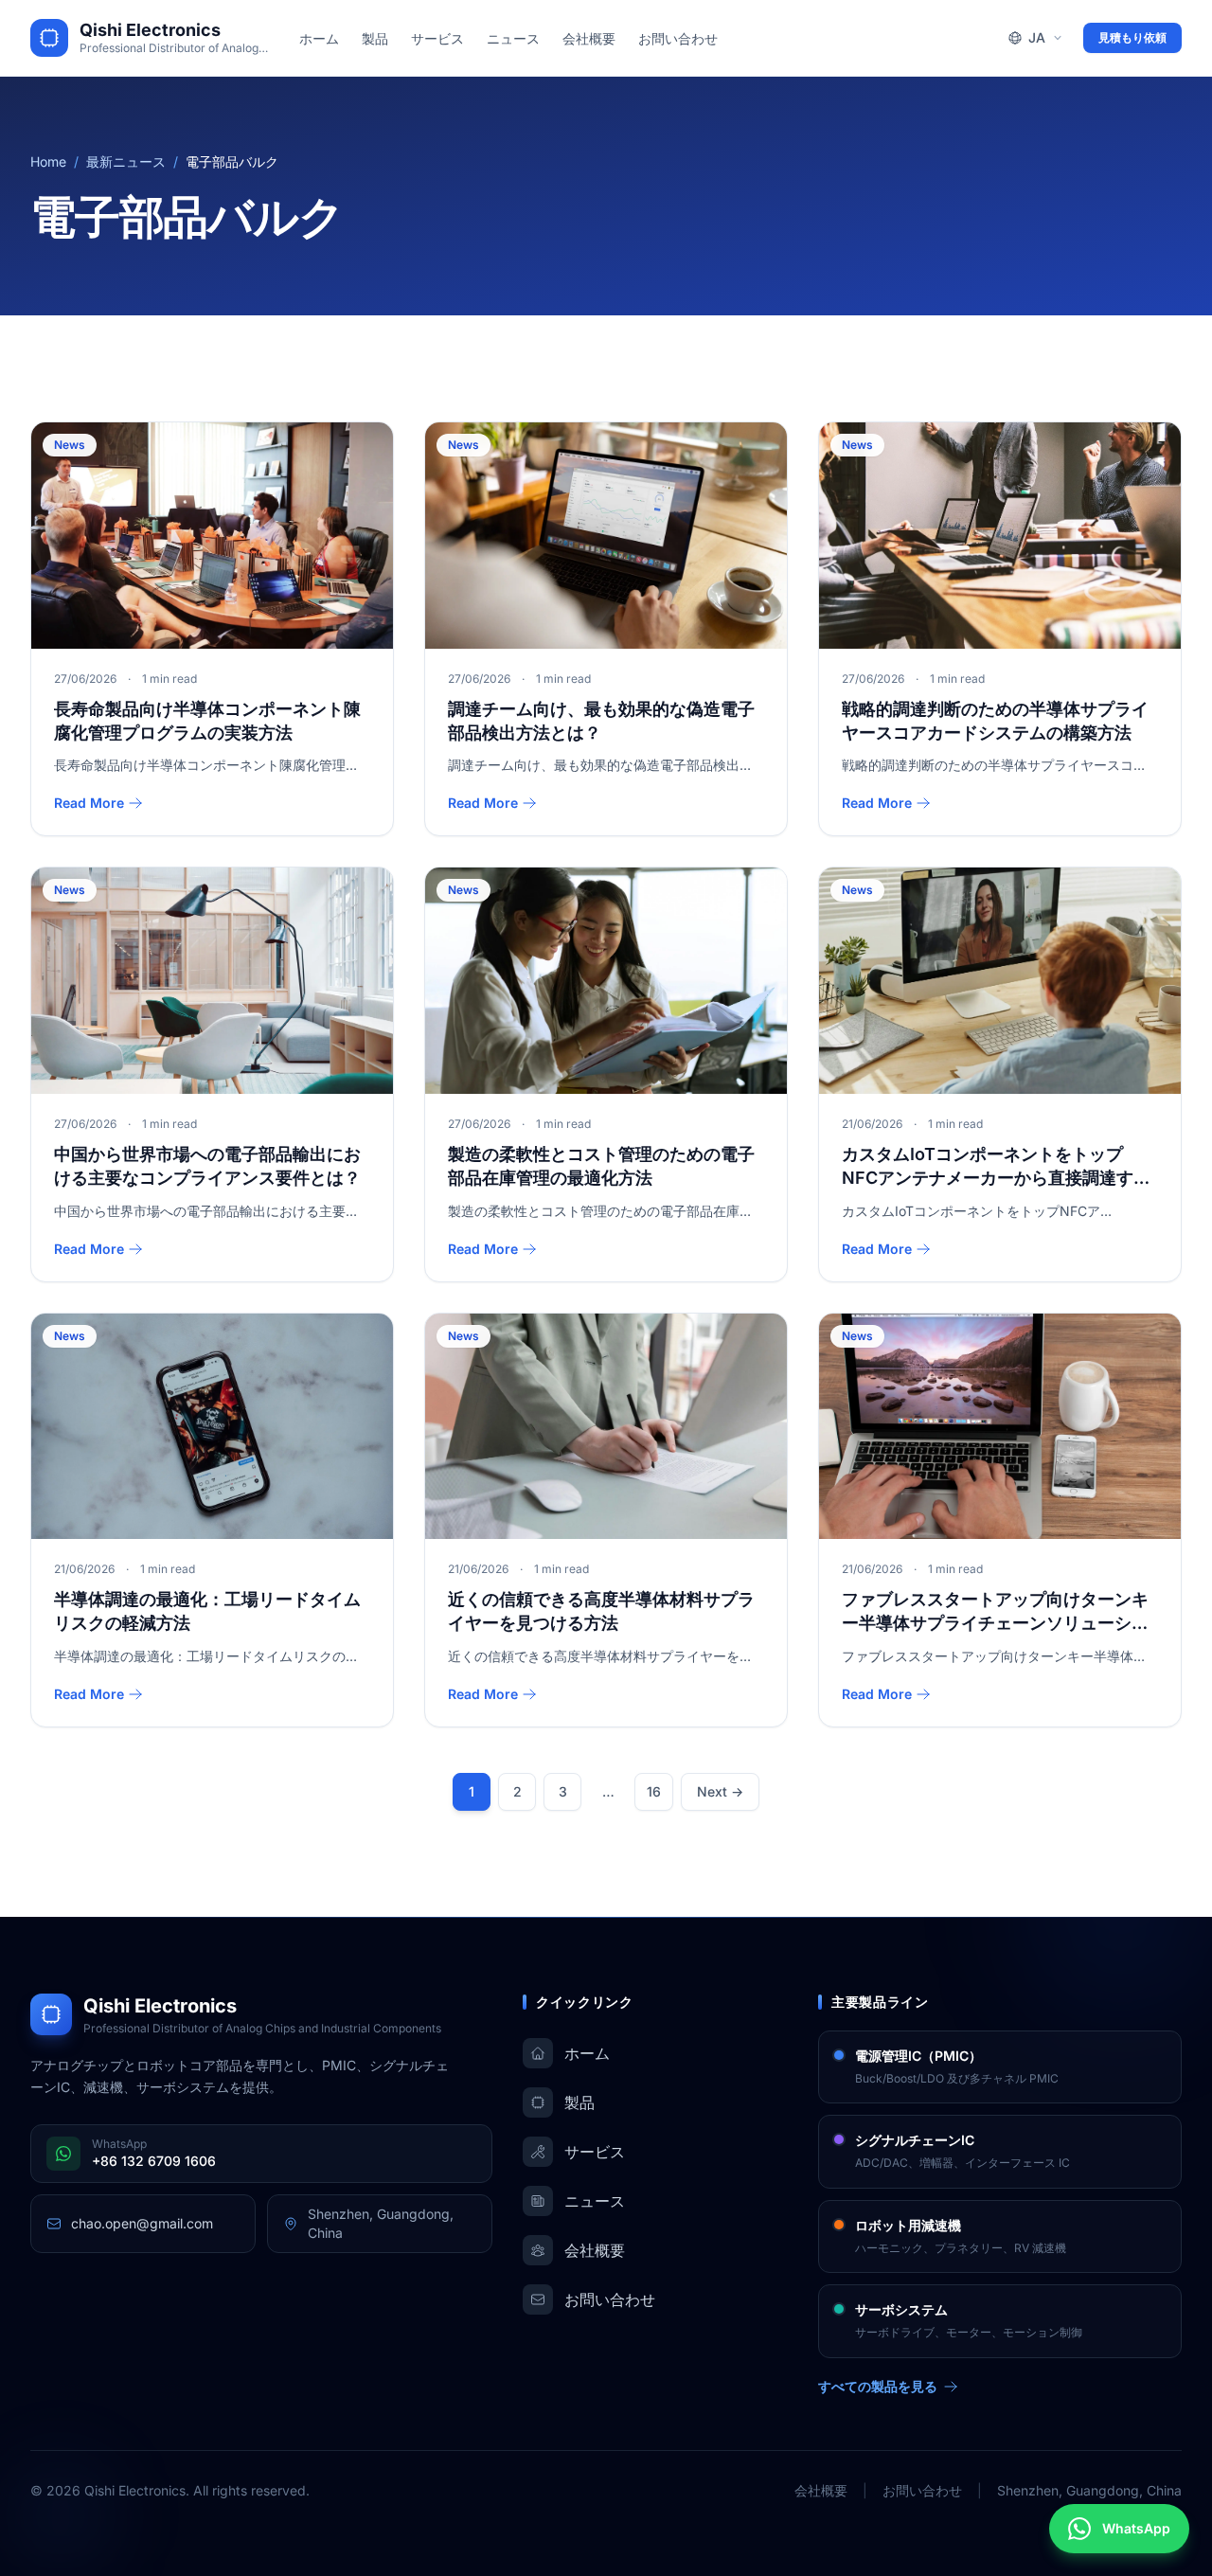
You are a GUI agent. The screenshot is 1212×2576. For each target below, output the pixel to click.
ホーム (319, 38)
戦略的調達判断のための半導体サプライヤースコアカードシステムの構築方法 (995, 721)
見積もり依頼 (1132, 37)
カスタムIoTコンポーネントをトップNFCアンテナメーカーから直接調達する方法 (996, 1167)
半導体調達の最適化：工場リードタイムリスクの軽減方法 (207, 1611)
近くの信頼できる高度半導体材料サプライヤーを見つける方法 (601, 1611)
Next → (720, 1791)
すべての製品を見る (878, 2386)
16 (654, 1791)
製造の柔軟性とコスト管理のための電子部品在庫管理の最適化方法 (601, 1166)
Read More (89, 803)
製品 (375, 38)
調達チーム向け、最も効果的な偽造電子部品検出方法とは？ (601, 721)
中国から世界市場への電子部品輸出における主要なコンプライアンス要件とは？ (207, 1166)
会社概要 (589, 38)
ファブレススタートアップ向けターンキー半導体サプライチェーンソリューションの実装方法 (995, 1612)
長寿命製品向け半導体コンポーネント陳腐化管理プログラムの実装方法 (207, 721)
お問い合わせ (678, 38)
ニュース (513, 38)
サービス (437, 38)
